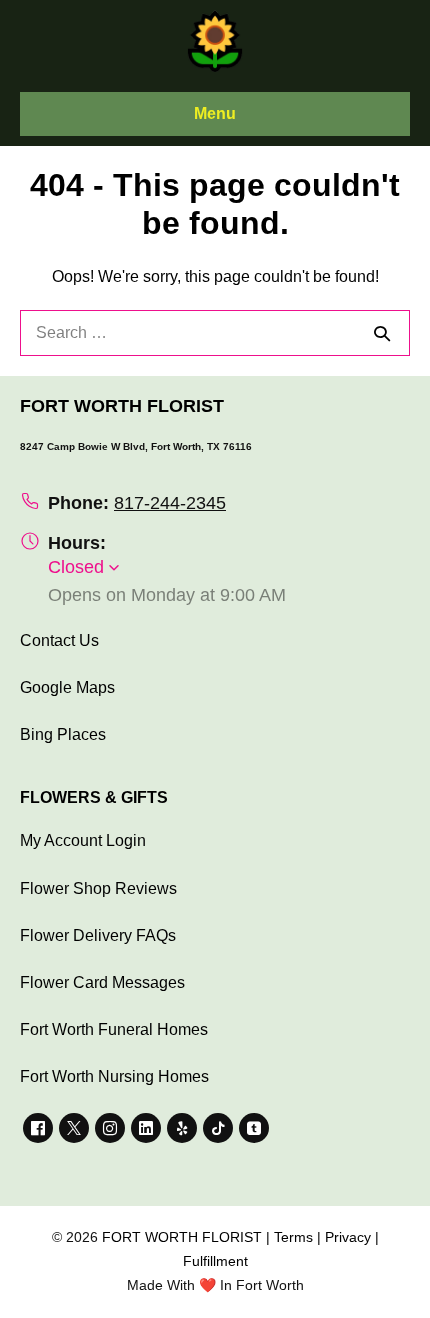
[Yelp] (182, 1128)
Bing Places (63, 734)
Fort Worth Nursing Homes (114, 1076)
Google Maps (67, 687)
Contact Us (59, 640)
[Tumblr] (254, 1128)
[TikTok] (218, 1128)
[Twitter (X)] (74, 1128)
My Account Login (83, 840)
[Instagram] (110, 1128)
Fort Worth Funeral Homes (114, 1029)
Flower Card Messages (102, 982)
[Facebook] (38, 1128)
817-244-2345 (170, 503)
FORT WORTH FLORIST (182, 1237)
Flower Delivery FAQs (98, 935)
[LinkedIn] (146, 1128)
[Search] (382, 333)
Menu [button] (215, 113)
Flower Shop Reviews (98, 888)
